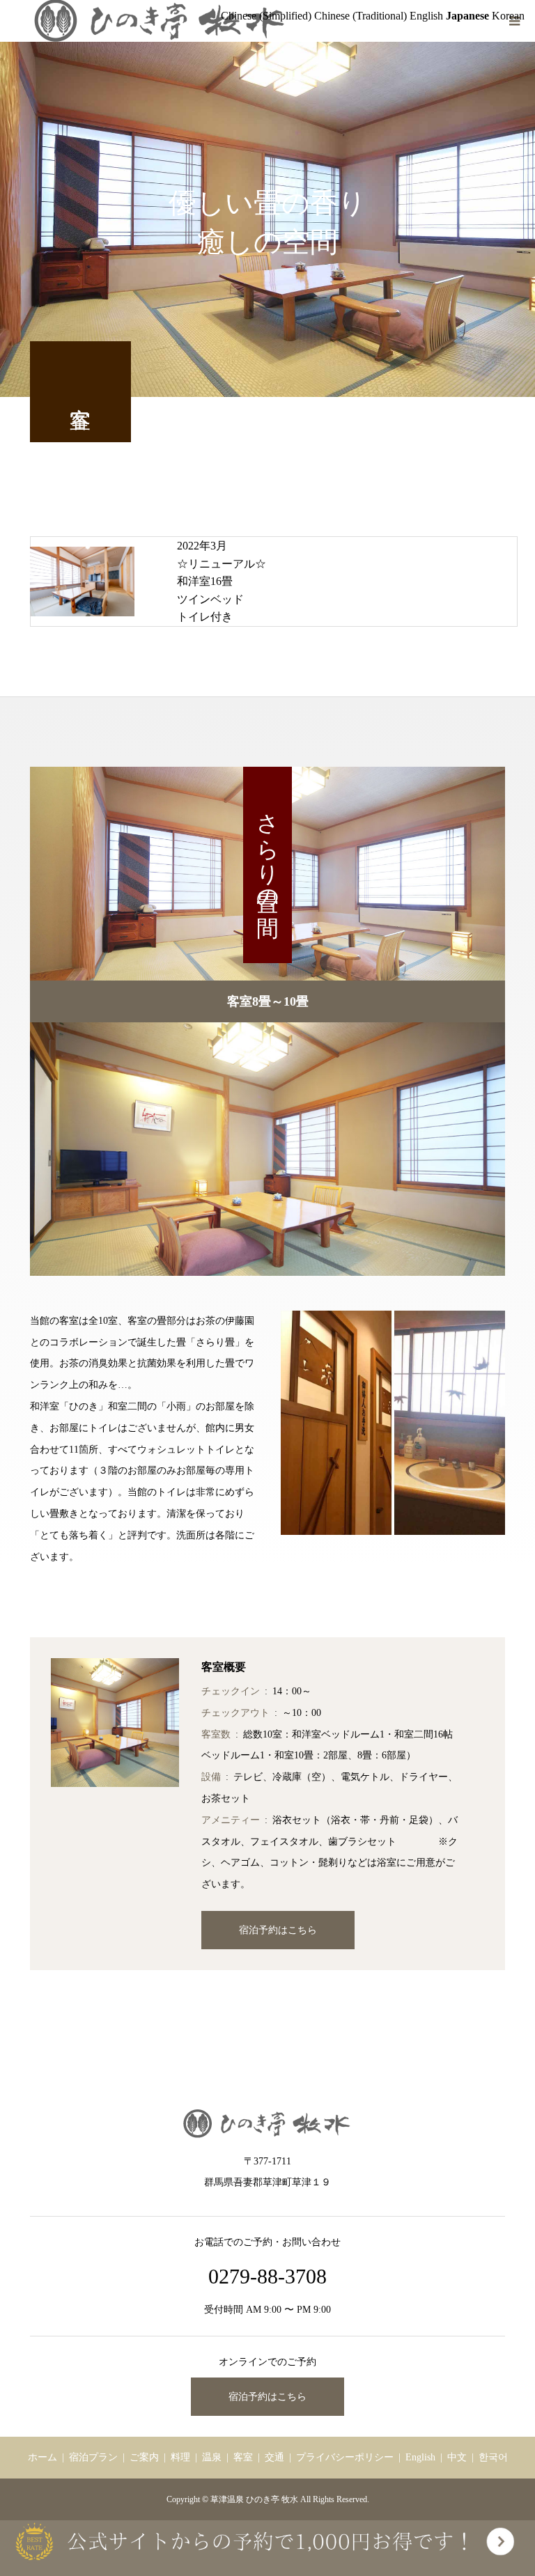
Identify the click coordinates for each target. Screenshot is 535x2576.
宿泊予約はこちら (278, 1930)
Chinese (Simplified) (266, 16)
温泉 (212, 2457)
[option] (268, 1149)
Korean (508, 16)
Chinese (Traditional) (360, 16)
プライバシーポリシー (345, 2457)
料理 (180, 2457)
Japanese (467, 16)
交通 (274, 2457)
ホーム (42, 2457)
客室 (243, 2457)
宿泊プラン (93, 2457)
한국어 (493, 2457)
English (420, 2457)
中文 (457, 2457)
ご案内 (144, 2457)
